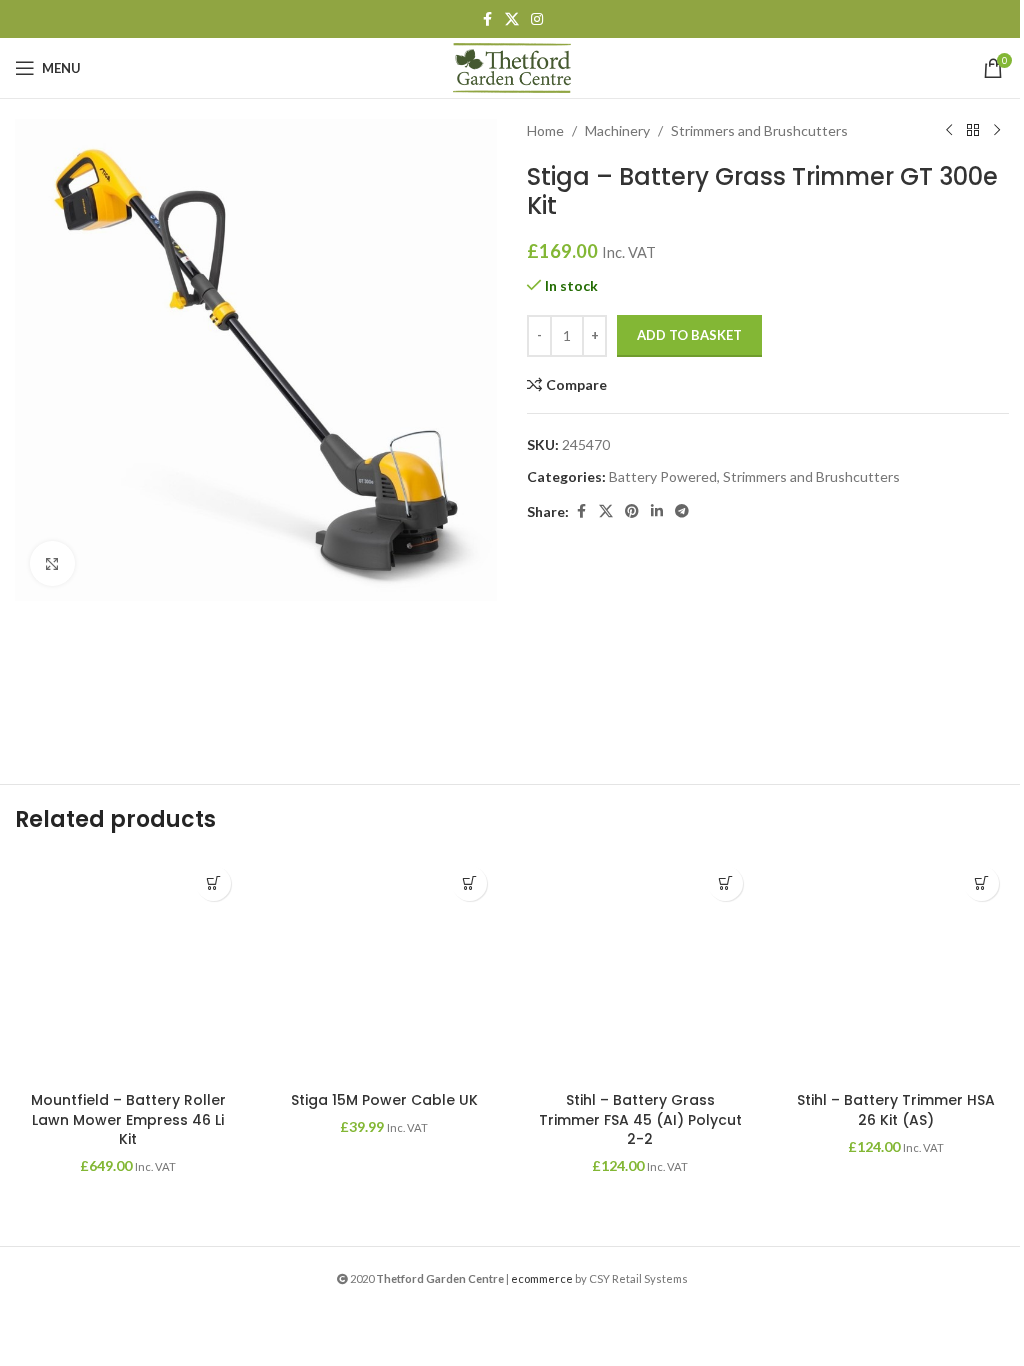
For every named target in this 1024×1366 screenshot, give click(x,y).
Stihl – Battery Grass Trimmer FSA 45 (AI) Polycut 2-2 (640, 1119)
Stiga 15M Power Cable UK (384, 1100)
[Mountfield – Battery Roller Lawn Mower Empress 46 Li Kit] (128, 969)
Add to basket (689, 335)
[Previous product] (949, 131)
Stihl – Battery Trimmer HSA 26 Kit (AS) (896, 1110)
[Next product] (997, 131)
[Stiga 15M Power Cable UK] (384, 969)
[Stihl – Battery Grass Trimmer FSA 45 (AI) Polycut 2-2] (640, 969)
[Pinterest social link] (632, 511)
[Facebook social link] (487, 19)
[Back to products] (973, 131)
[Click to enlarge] (52, 563)
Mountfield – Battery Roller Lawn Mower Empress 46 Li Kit (128, 1119)
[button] (213, 883)
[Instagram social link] (537, 19)
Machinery (617, 130)
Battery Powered (663, 476)
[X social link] (512, 19)
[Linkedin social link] (657, 511)
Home (545, 130)
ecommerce (542, 1278)
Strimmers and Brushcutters (759, 130)
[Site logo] (512, 66)
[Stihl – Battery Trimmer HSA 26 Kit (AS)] (896, 969)
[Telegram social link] (682, 511)
